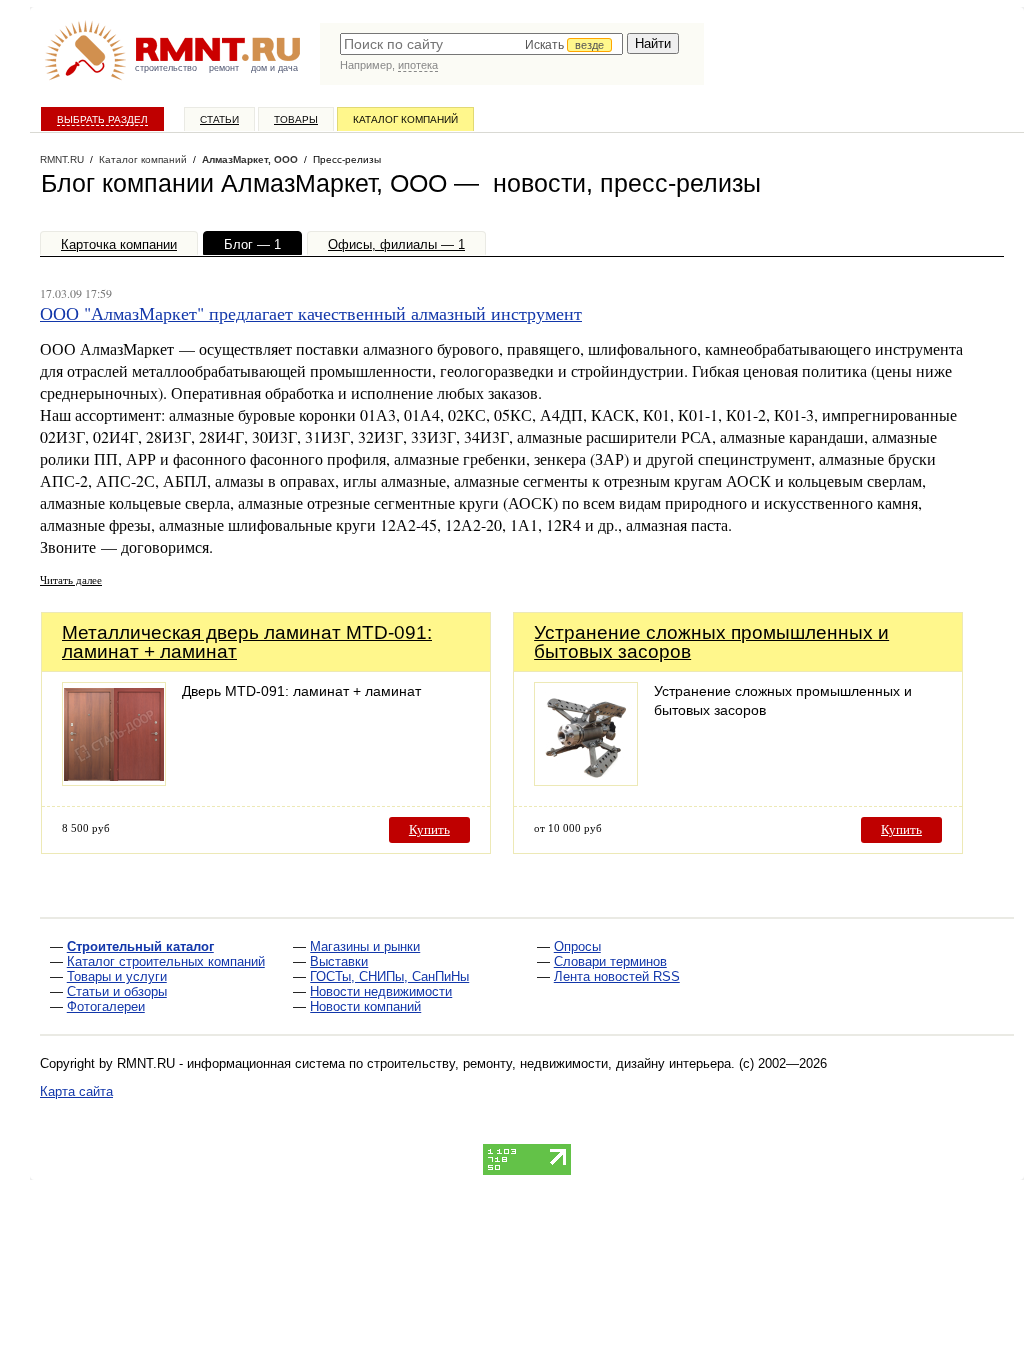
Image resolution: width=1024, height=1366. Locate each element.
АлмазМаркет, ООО (250, 159)
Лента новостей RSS (617, 976)
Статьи (219, 119)
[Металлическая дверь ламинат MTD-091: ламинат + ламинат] (114, 780)
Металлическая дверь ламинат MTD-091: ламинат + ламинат (247, 642)
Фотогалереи (106, 1006)
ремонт (224, 68)
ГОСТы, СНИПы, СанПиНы (389, 976)
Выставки (339, 961)
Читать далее (71, 579)
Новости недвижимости (381, 991)
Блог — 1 (252, 244)
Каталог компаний (405, 119)
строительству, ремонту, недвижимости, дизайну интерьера (549, 1063)
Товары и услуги (117, 976)
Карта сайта (76, 1091)
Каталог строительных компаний (166, 961)
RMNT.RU (62, 159)
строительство (166, 68)
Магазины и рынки (365, 946)
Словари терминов (610, 961)
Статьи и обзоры (117, 991)
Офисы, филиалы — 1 (396, 244)
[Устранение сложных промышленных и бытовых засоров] (586, 780)
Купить (429, 829)
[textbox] (481, 44)
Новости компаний (365, 1006)
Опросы (577, 946)
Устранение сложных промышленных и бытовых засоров (711, 642)
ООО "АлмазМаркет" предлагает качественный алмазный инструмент (311, 313)
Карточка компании (119, 244)
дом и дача (274, 68)
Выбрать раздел (102, 119)
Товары (296, 119)
